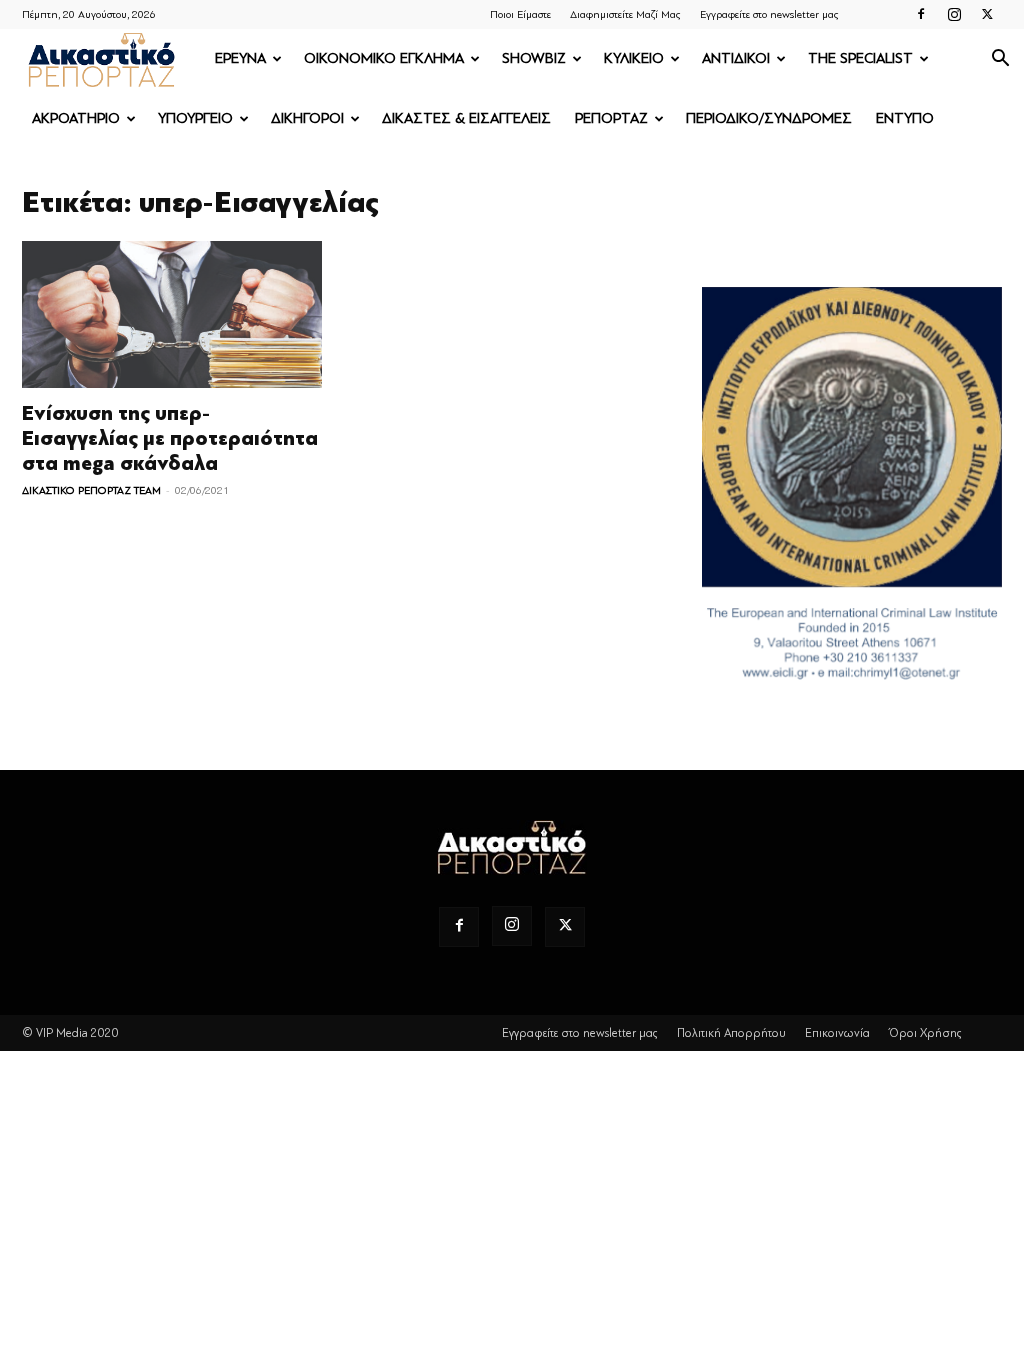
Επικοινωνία (837, 1033)
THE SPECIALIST (860, 58)
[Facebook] (921, 14)
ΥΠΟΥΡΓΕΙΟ (195, 118)
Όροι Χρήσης (925, 1033)
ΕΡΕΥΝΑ (240, 58)
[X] (987, 14)
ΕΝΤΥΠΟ (905, 118)
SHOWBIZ (534, 58)
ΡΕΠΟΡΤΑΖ (611, 118)
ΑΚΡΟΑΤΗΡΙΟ (76, 118)
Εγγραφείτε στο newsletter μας (769, 14)
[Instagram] (954, 14)
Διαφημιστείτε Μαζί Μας (625, 14)
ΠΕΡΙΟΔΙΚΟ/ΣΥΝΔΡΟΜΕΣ (769, 118)
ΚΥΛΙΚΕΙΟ (634, 58)
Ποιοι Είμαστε (520, 14)
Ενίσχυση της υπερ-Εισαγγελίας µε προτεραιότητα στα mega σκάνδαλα (170, 438)
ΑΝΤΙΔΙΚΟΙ (736, 58)
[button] (1000, 60)
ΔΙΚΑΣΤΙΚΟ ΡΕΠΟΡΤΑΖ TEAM (91, 490)
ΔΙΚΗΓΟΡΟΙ (307, 118)
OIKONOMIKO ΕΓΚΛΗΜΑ (384, 58)
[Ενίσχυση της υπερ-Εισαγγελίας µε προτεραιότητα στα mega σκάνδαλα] (172, 314)
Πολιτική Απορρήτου (731, 1033)
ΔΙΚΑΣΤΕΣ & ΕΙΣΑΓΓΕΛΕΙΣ (466, 118)
